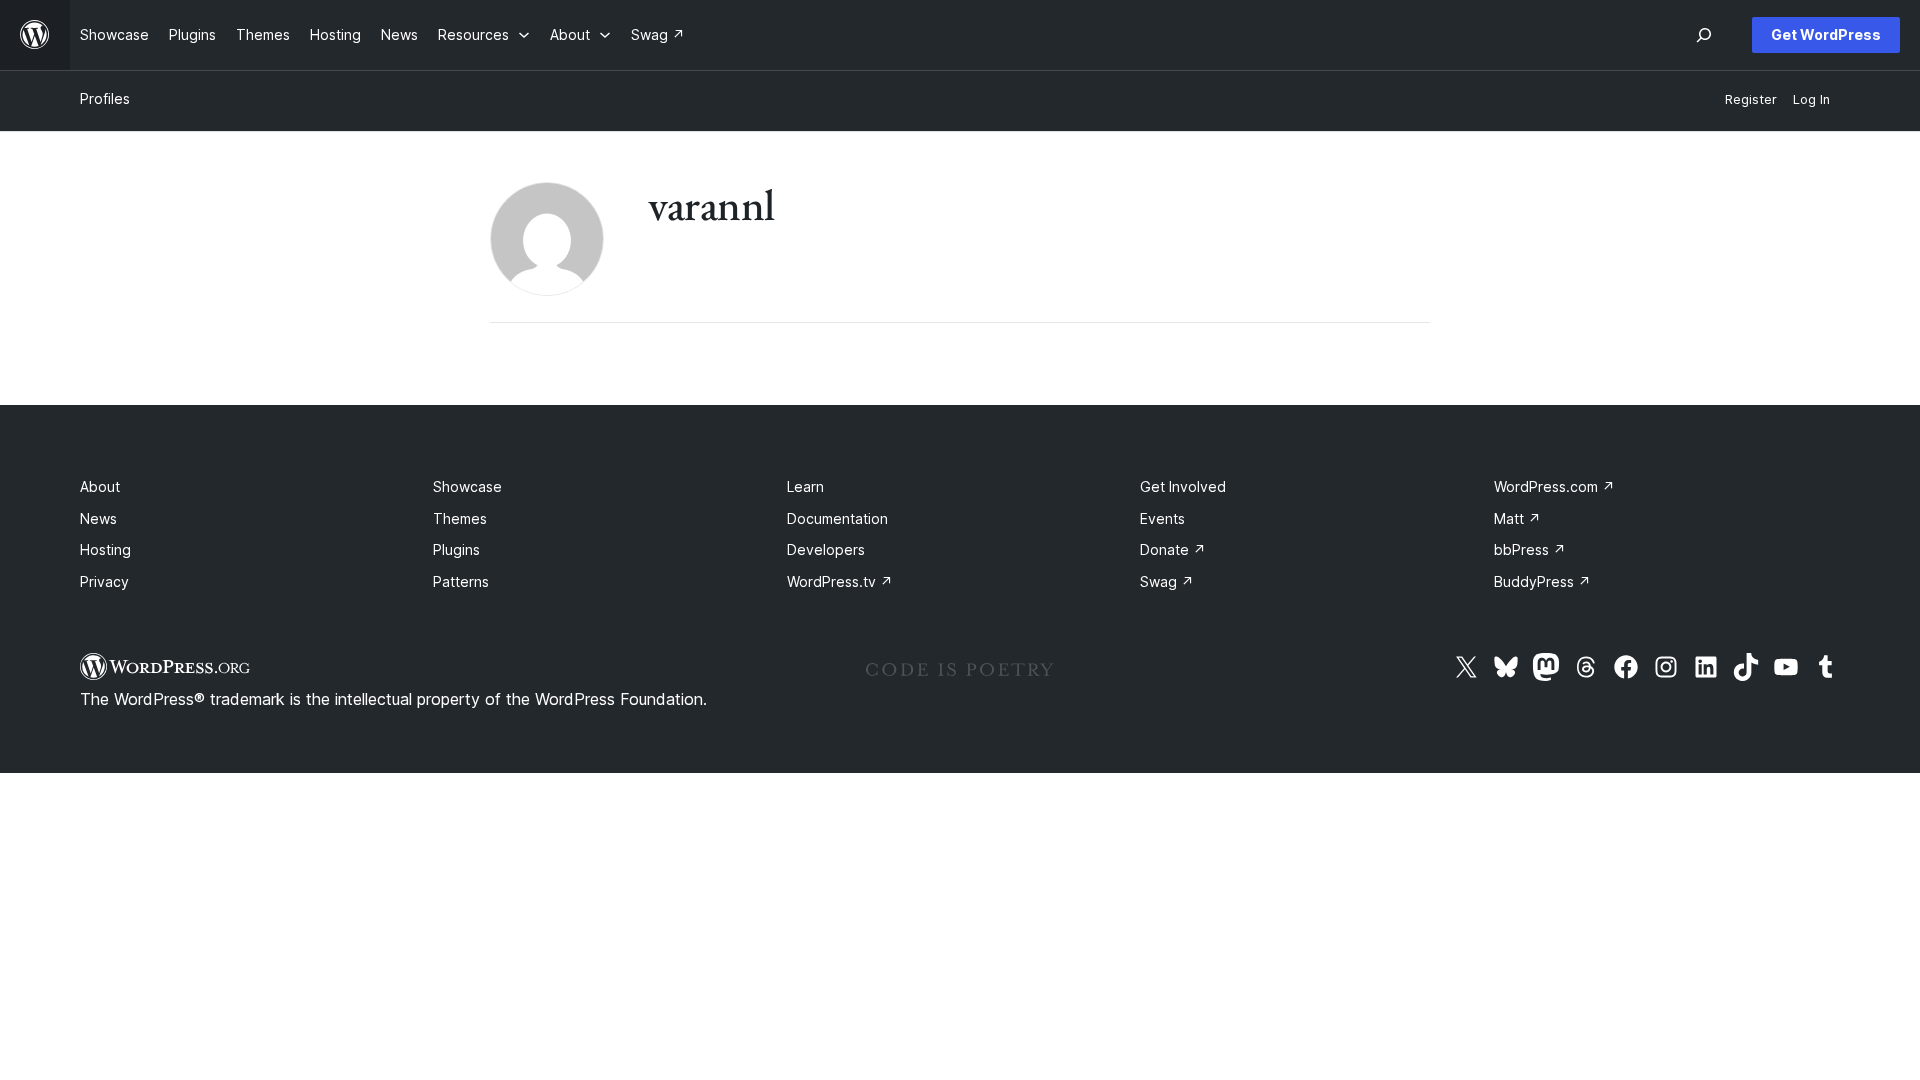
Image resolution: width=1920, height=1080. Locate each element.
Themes (460, 518)
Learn (805, 486)
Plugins (456, 549)
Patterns (461, 581)
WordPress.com (1554, 486)
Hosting (105, 549)
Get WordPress (1826, 34)
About (100, 486)
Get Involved (1183, 486)
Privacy (104, 581)
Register (1751, 99)
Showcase (467, 486)
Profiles (105, 98)
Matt (1517, 518)
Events (1162, 518)
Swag (1167, 581)
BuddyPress (1542, 581)
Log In (1811, 99)
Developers (826, 549)
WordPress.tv (840, 581)
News (98, 518)
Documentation (837, 518)
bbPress (1530, 549)
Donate (1173, 549)
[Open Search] (1704, 35)
